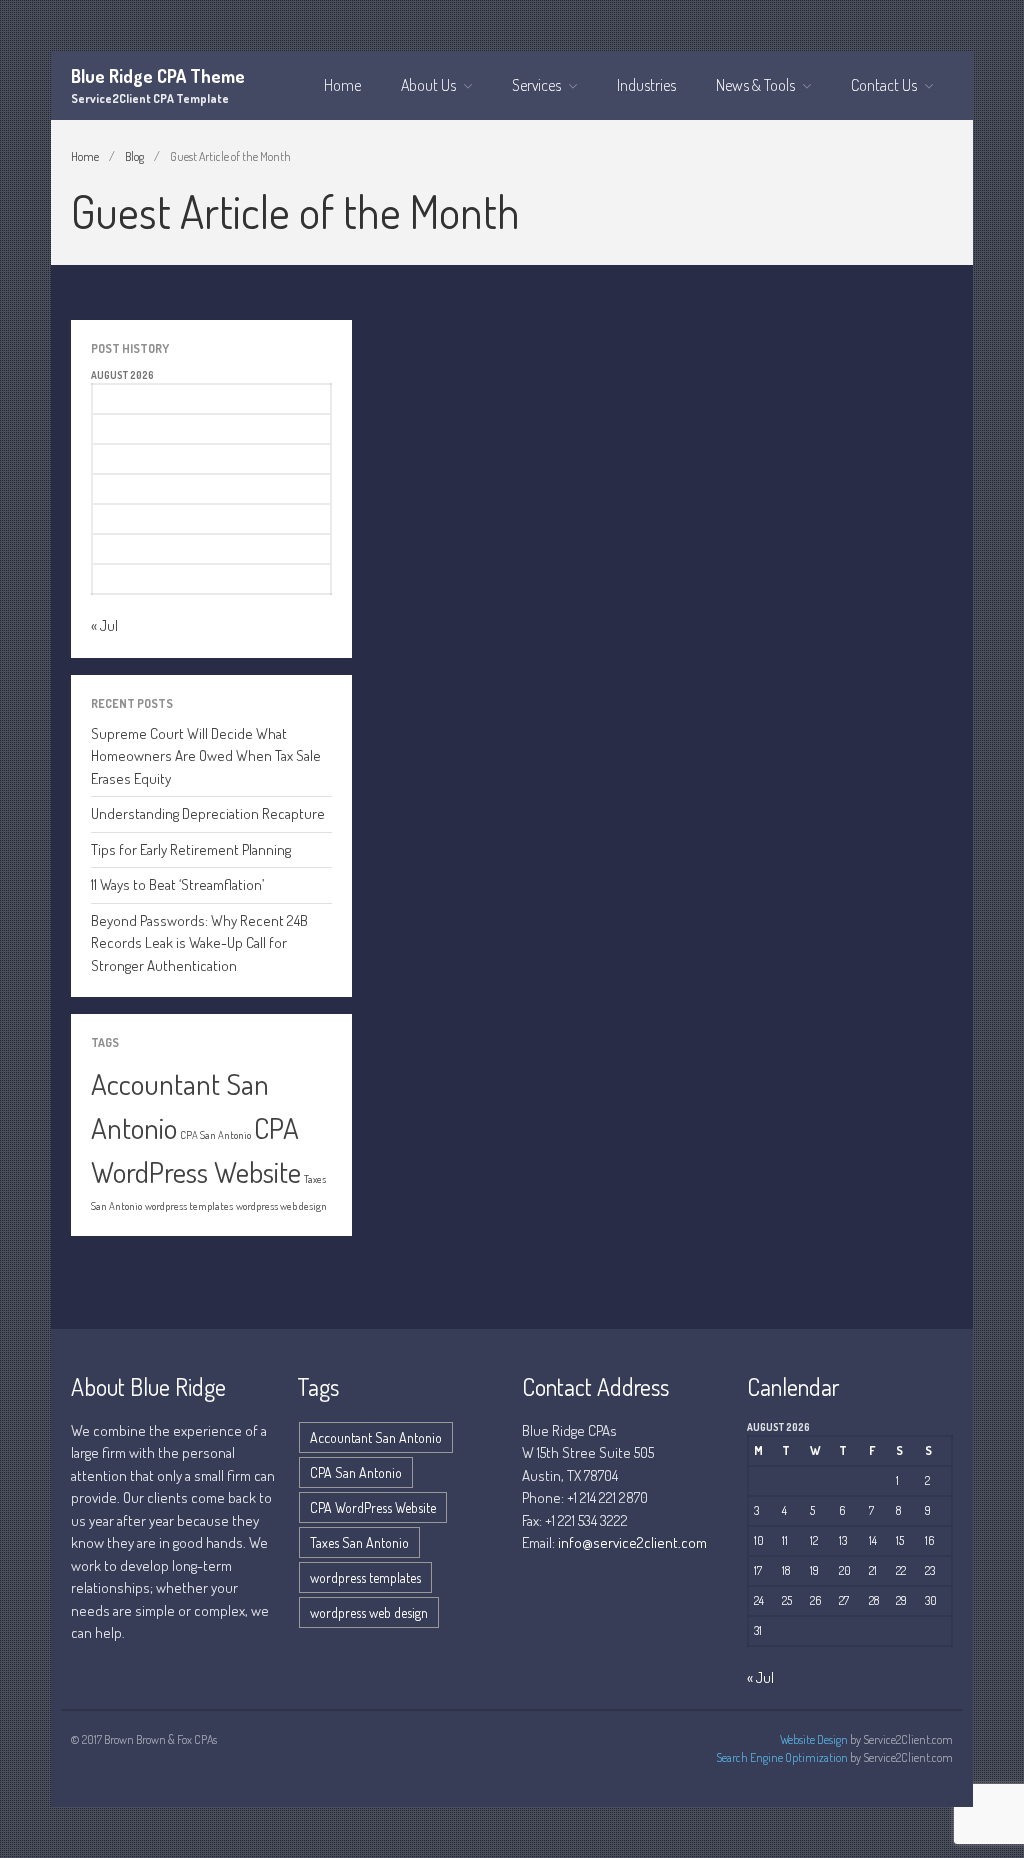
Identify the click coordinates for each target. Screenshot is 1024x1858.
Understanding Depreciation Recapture (208, 813)
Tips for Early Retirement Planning (191, 849)
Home (342, 85)
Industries (646, 85)
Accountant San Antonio (376, 1437)
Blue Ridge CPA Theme (158, 76)
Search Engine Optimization (782, 1757)
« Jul (104, 625)
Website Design (814, 1739)
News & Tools (755, 85)
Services (536, 85)
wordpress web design (281, 1206)
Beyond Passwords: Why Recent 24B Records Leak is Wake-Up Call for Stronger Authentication (199, 943)
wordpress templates (189, 1206)
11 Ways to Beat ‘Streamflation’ (177, 884)
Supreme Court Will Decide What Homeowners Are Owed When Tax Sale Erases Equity (206, 756)
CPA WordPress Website (373, 1507)
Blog (134, 156)
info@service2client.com (632, 1542)
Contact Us (884, 85)
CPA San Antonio (215, 1135)
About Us (428, 85)
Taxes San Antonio (359, 1542)
